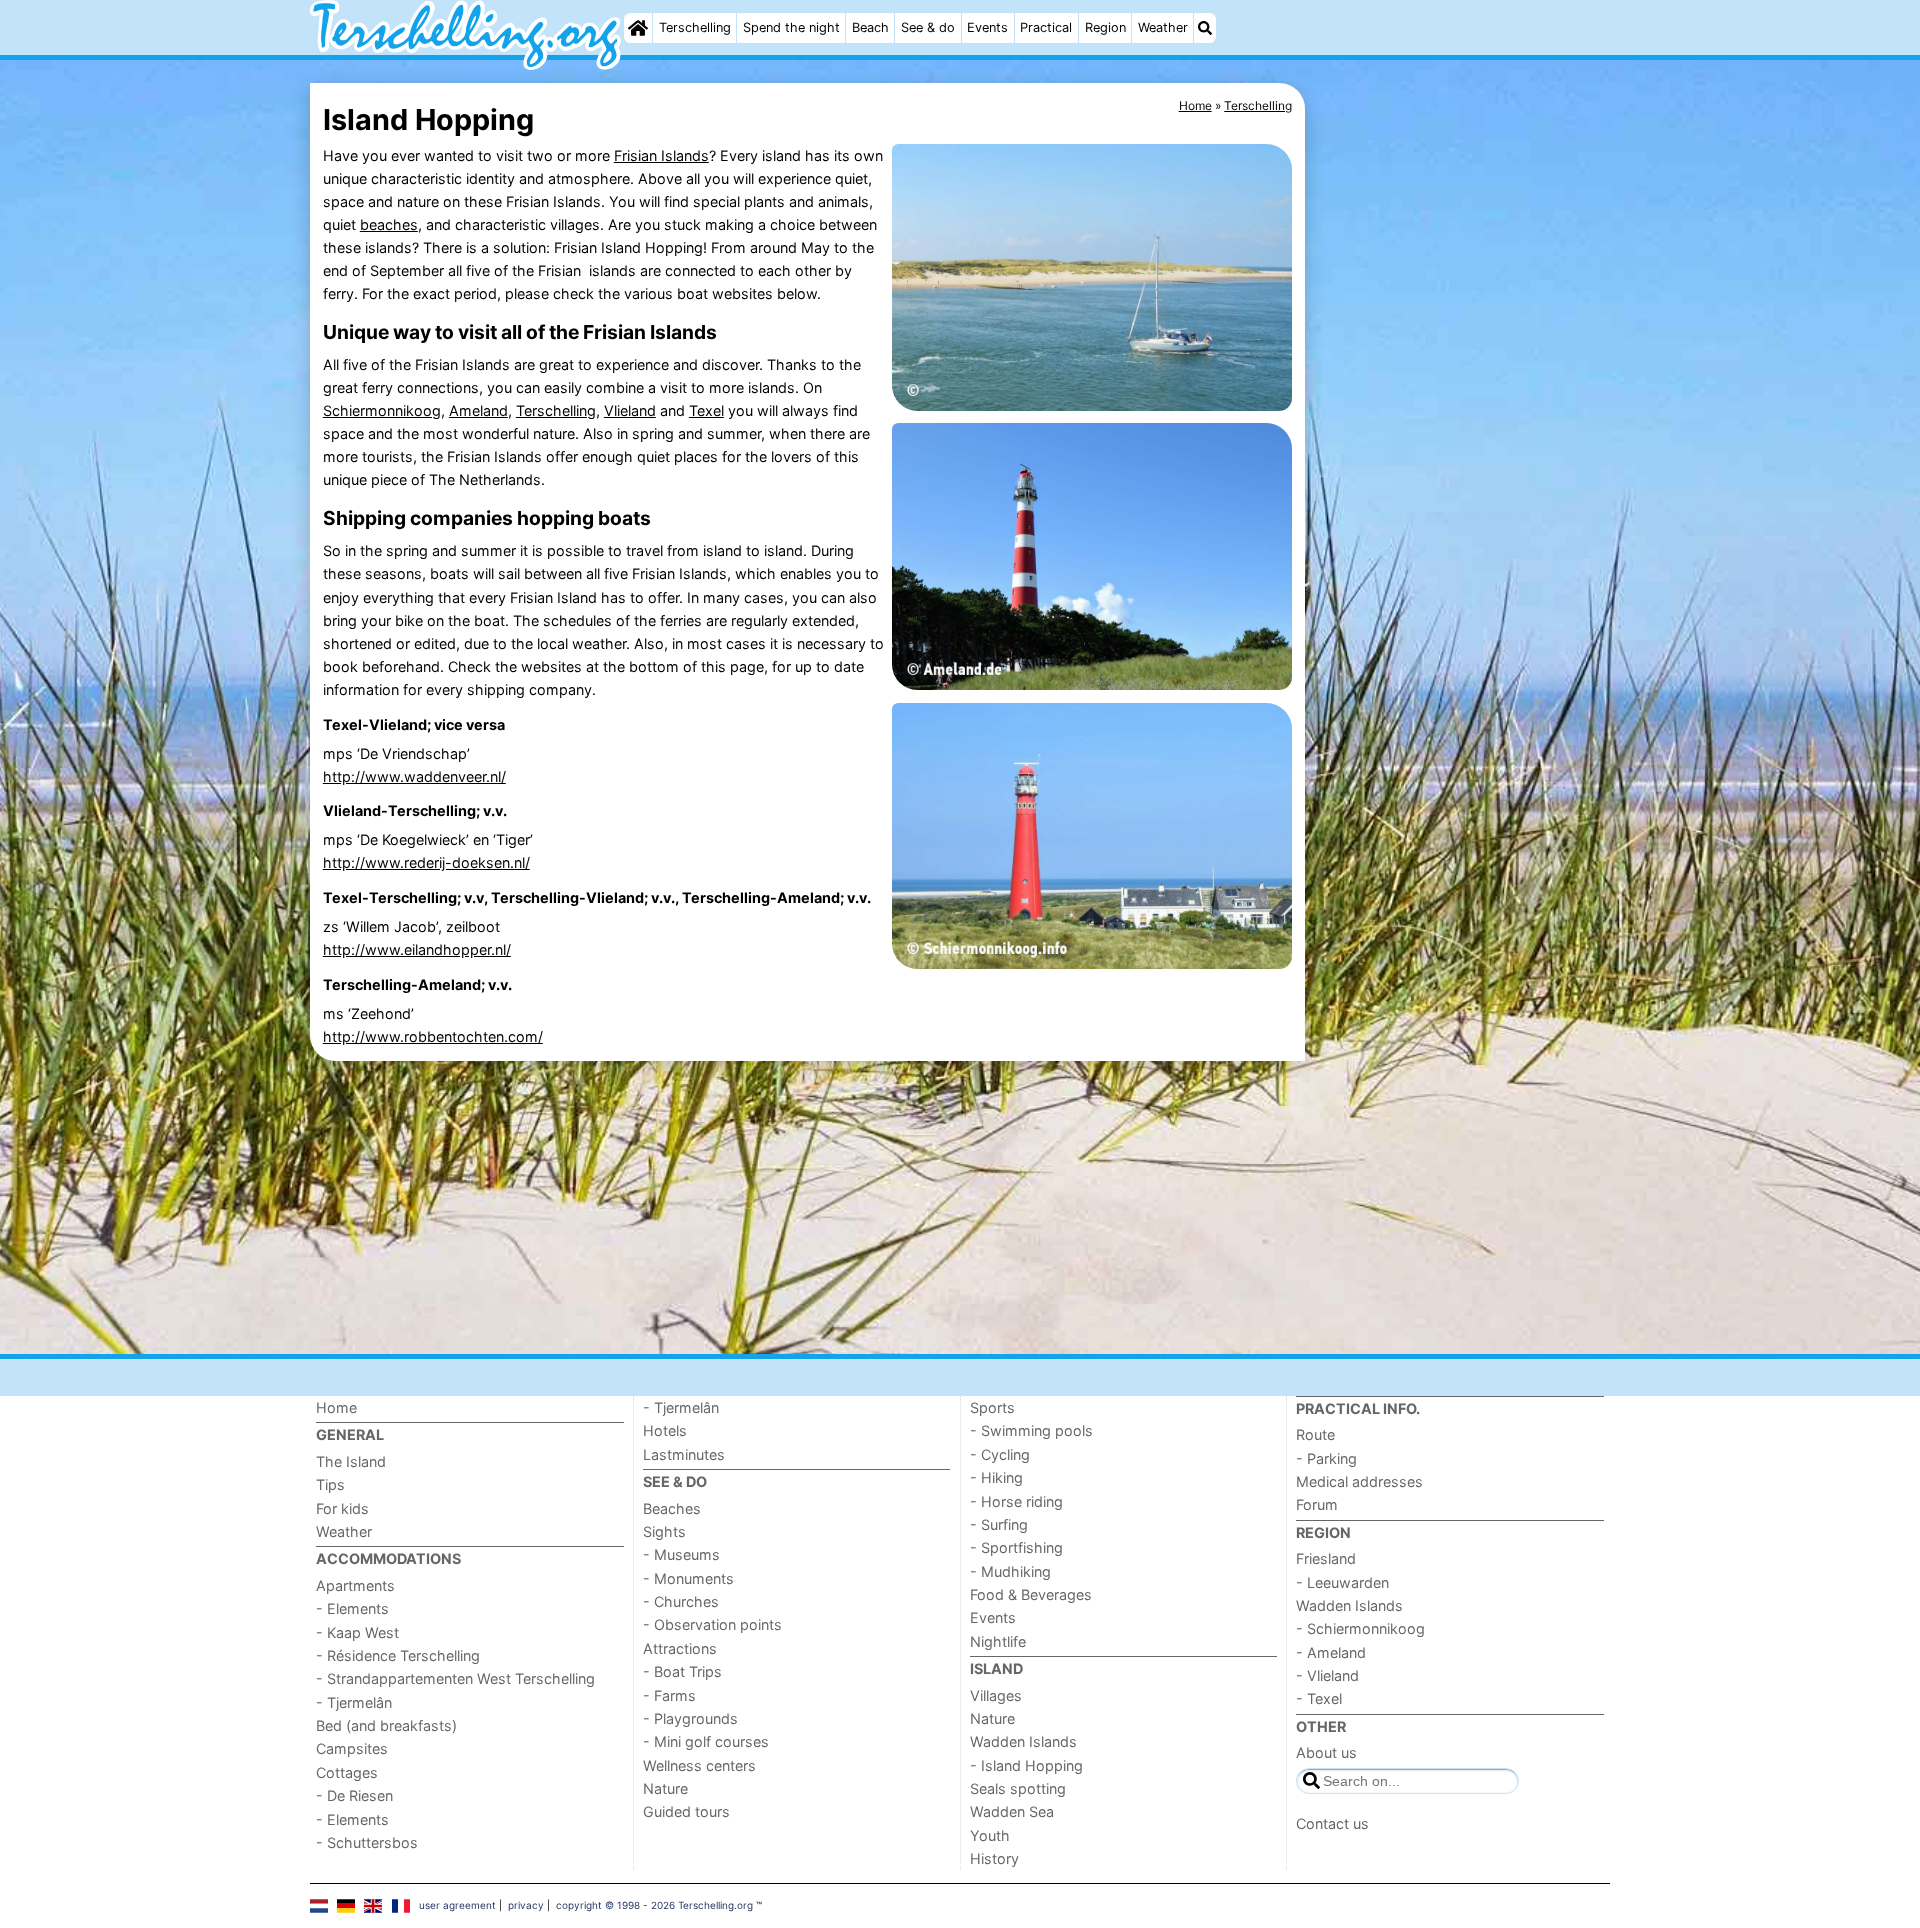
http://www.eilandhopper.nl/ (417, 949)
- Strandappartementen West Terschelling (455, 1678)
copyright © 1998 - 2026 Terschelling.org (654, 1905)
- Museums (681, 1554)
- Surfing (999, 1524)
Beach (870, 27)
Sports (992, 1407)
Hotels (665, 1430)
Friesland (1326, 1558)
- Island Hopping (1026, 1765)
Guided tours (686, 1811)
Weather (1163, 27)
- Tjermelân (354, 1702)
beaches (389, 224)
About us (1326, 1752)
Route (1315, 1434)
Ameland (478, 410)
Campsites (352, 1748)
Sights (664, 1531)
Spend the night (791, 27)
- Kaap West (357, 1632)
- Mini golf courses (706, 1741)
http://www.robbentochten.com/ (433, 1036)
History (994, 1858)
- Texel (1319, 1698)
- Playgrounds (690, 1718)
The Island (351, 1461)
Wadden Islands (1023, 1741)
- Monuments (688, 1578)
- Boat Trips (682, 1671)
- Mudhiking (1010, 1571)
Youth (990, 1835)
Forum (1317, 1504)
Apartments (355, 1585)
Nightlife (998, 1641)
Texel (706, 410)
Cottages (347, 1772)
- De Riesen (354, 1795)
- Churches (681, 1601)
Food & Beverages (1031, 1594)
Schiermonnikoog (382, 410)
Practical (1046, 27)
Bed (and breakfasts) (386, 1725)
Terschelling (695, 27)
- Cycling (1000, 1454)
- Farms (669, 1695)
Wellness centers (699, 1765)
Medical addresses (1359, 1481)
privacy (526, 1905)
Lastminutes (684, 1454)
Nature (665, 1788)
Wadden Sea (1012, 1811)
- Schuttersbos (367, 1842)
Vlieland (630, 410)
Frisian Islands (661, 155)
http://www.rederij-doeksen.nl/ (426, 862)
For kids (342, 1508)
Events (987, 27)
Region (1105, 27)
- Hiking (996, 1477)
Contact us (1332, 1823)
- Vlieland (1327, 1675)
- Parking (1326, 1458)
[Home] (638, 28)
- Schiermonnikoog (1360, 1628)
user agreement (457, 1905)
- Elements (352, 1608)
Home (336, 1407)
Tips (330, 1484)
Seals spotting (1018, 1788)
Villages (996, 1695)
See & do (928, 27)
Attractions (680, 1648)
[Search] (1205, 28)
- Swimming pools (1031, 1430)
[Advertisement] (1460, 543)
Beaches (672, 1508)
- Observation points (712, 1624)
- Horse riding (1016, 1501)
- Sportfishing (1016, 1547)
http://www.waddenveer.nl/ (414, 776)
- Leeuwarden (1342, 1582)
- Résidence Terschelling (398, 1655)
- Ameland (1331, 1652)
